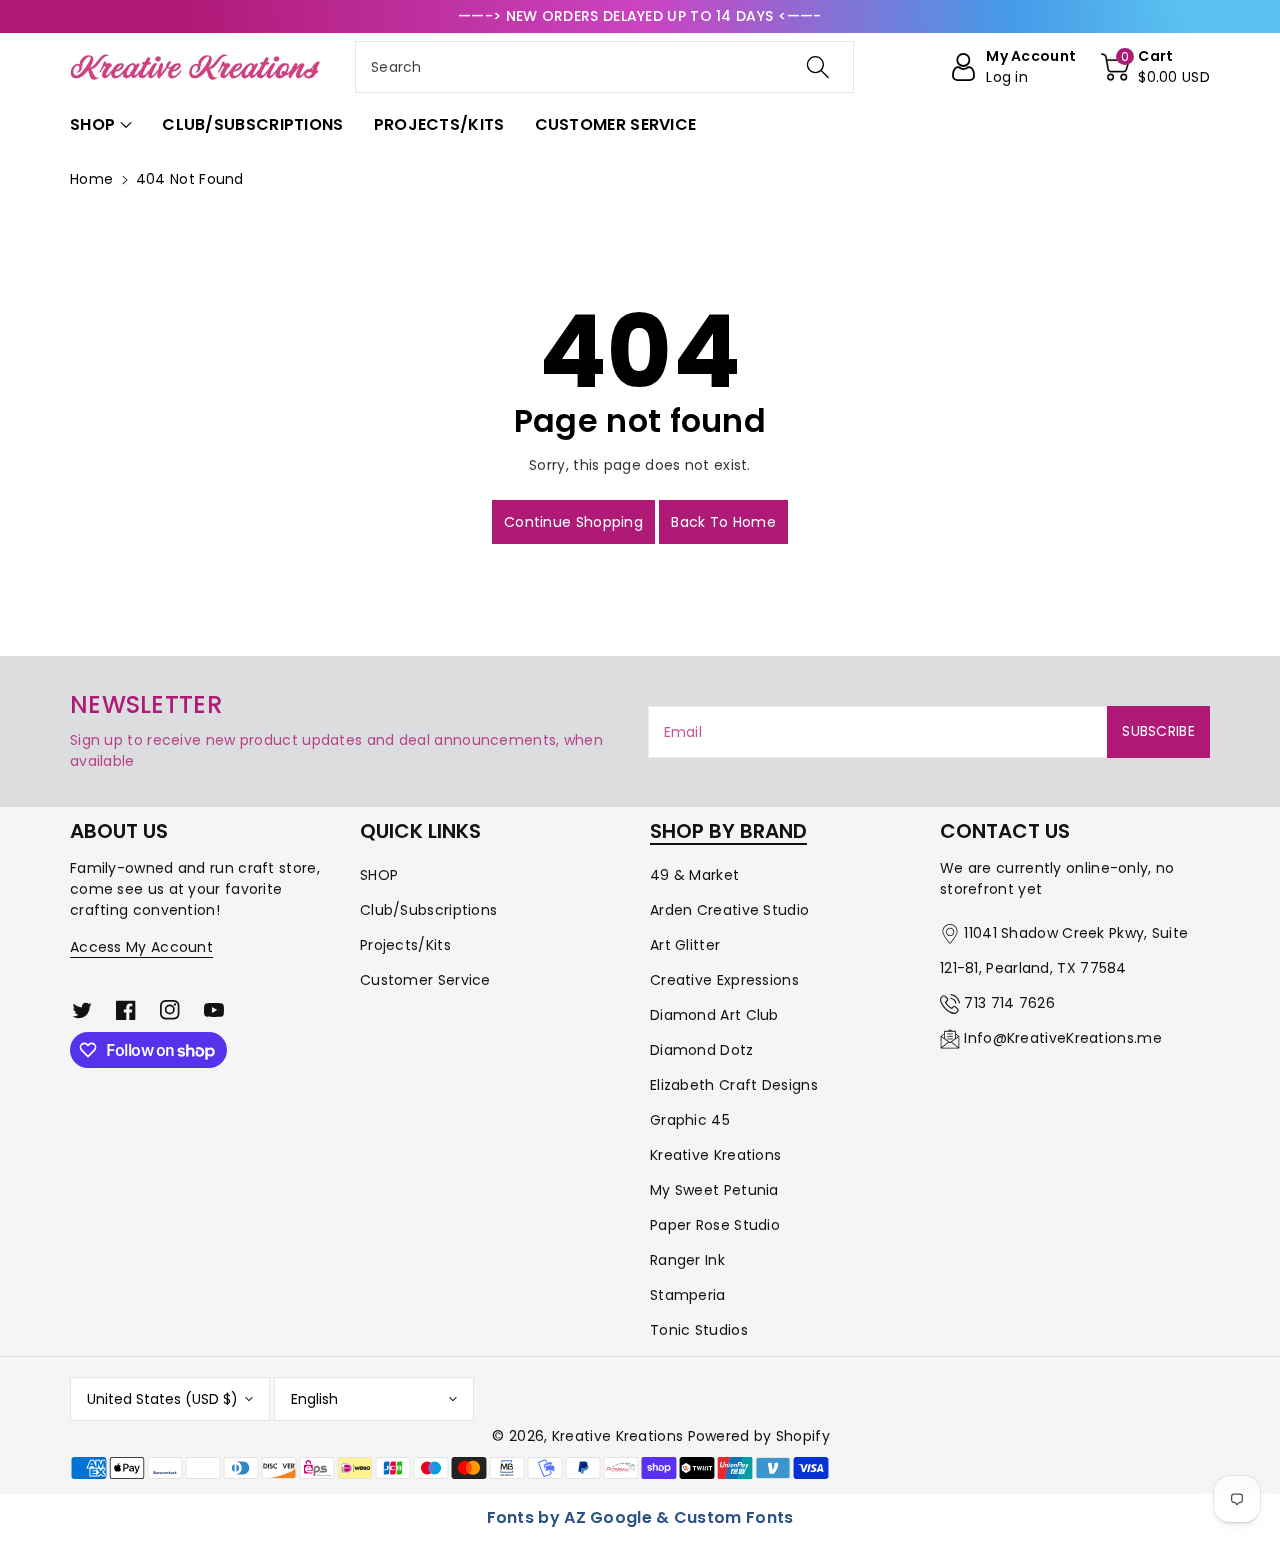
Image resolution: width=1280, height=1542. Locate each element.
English (314, 1399)
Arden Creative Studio (729, 910)
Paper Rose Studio (715, 1225)
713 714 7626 (1009, 1003)
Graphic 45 (690, 1120)
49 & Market (694, 875)
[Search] (817, 67)
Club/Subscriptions (428, 910)
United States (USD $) (162, 1399)
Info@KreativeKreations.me (1063, 1038)
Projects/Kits (405, 945)
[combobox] (604, 67)
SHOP (379, 875)
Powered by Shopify (759, 1436)
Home (91, 179)
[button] (1155, 67)
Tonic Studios (699, 1330)
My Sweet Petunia (714, 1190)
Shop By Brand (728, 831)
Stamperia (688, 1295)
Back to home (723, 522)
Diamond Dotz (702, 1050)
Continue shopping (573, 522)
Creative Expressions (724, 980)
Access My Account (141, 947)
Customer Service (425, 980)
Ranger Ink (687, 1260)
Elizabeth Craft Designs (734, 1085)
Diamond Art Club (714, 1015)
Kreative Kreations (715, 1155)
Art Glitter (685, 945)
